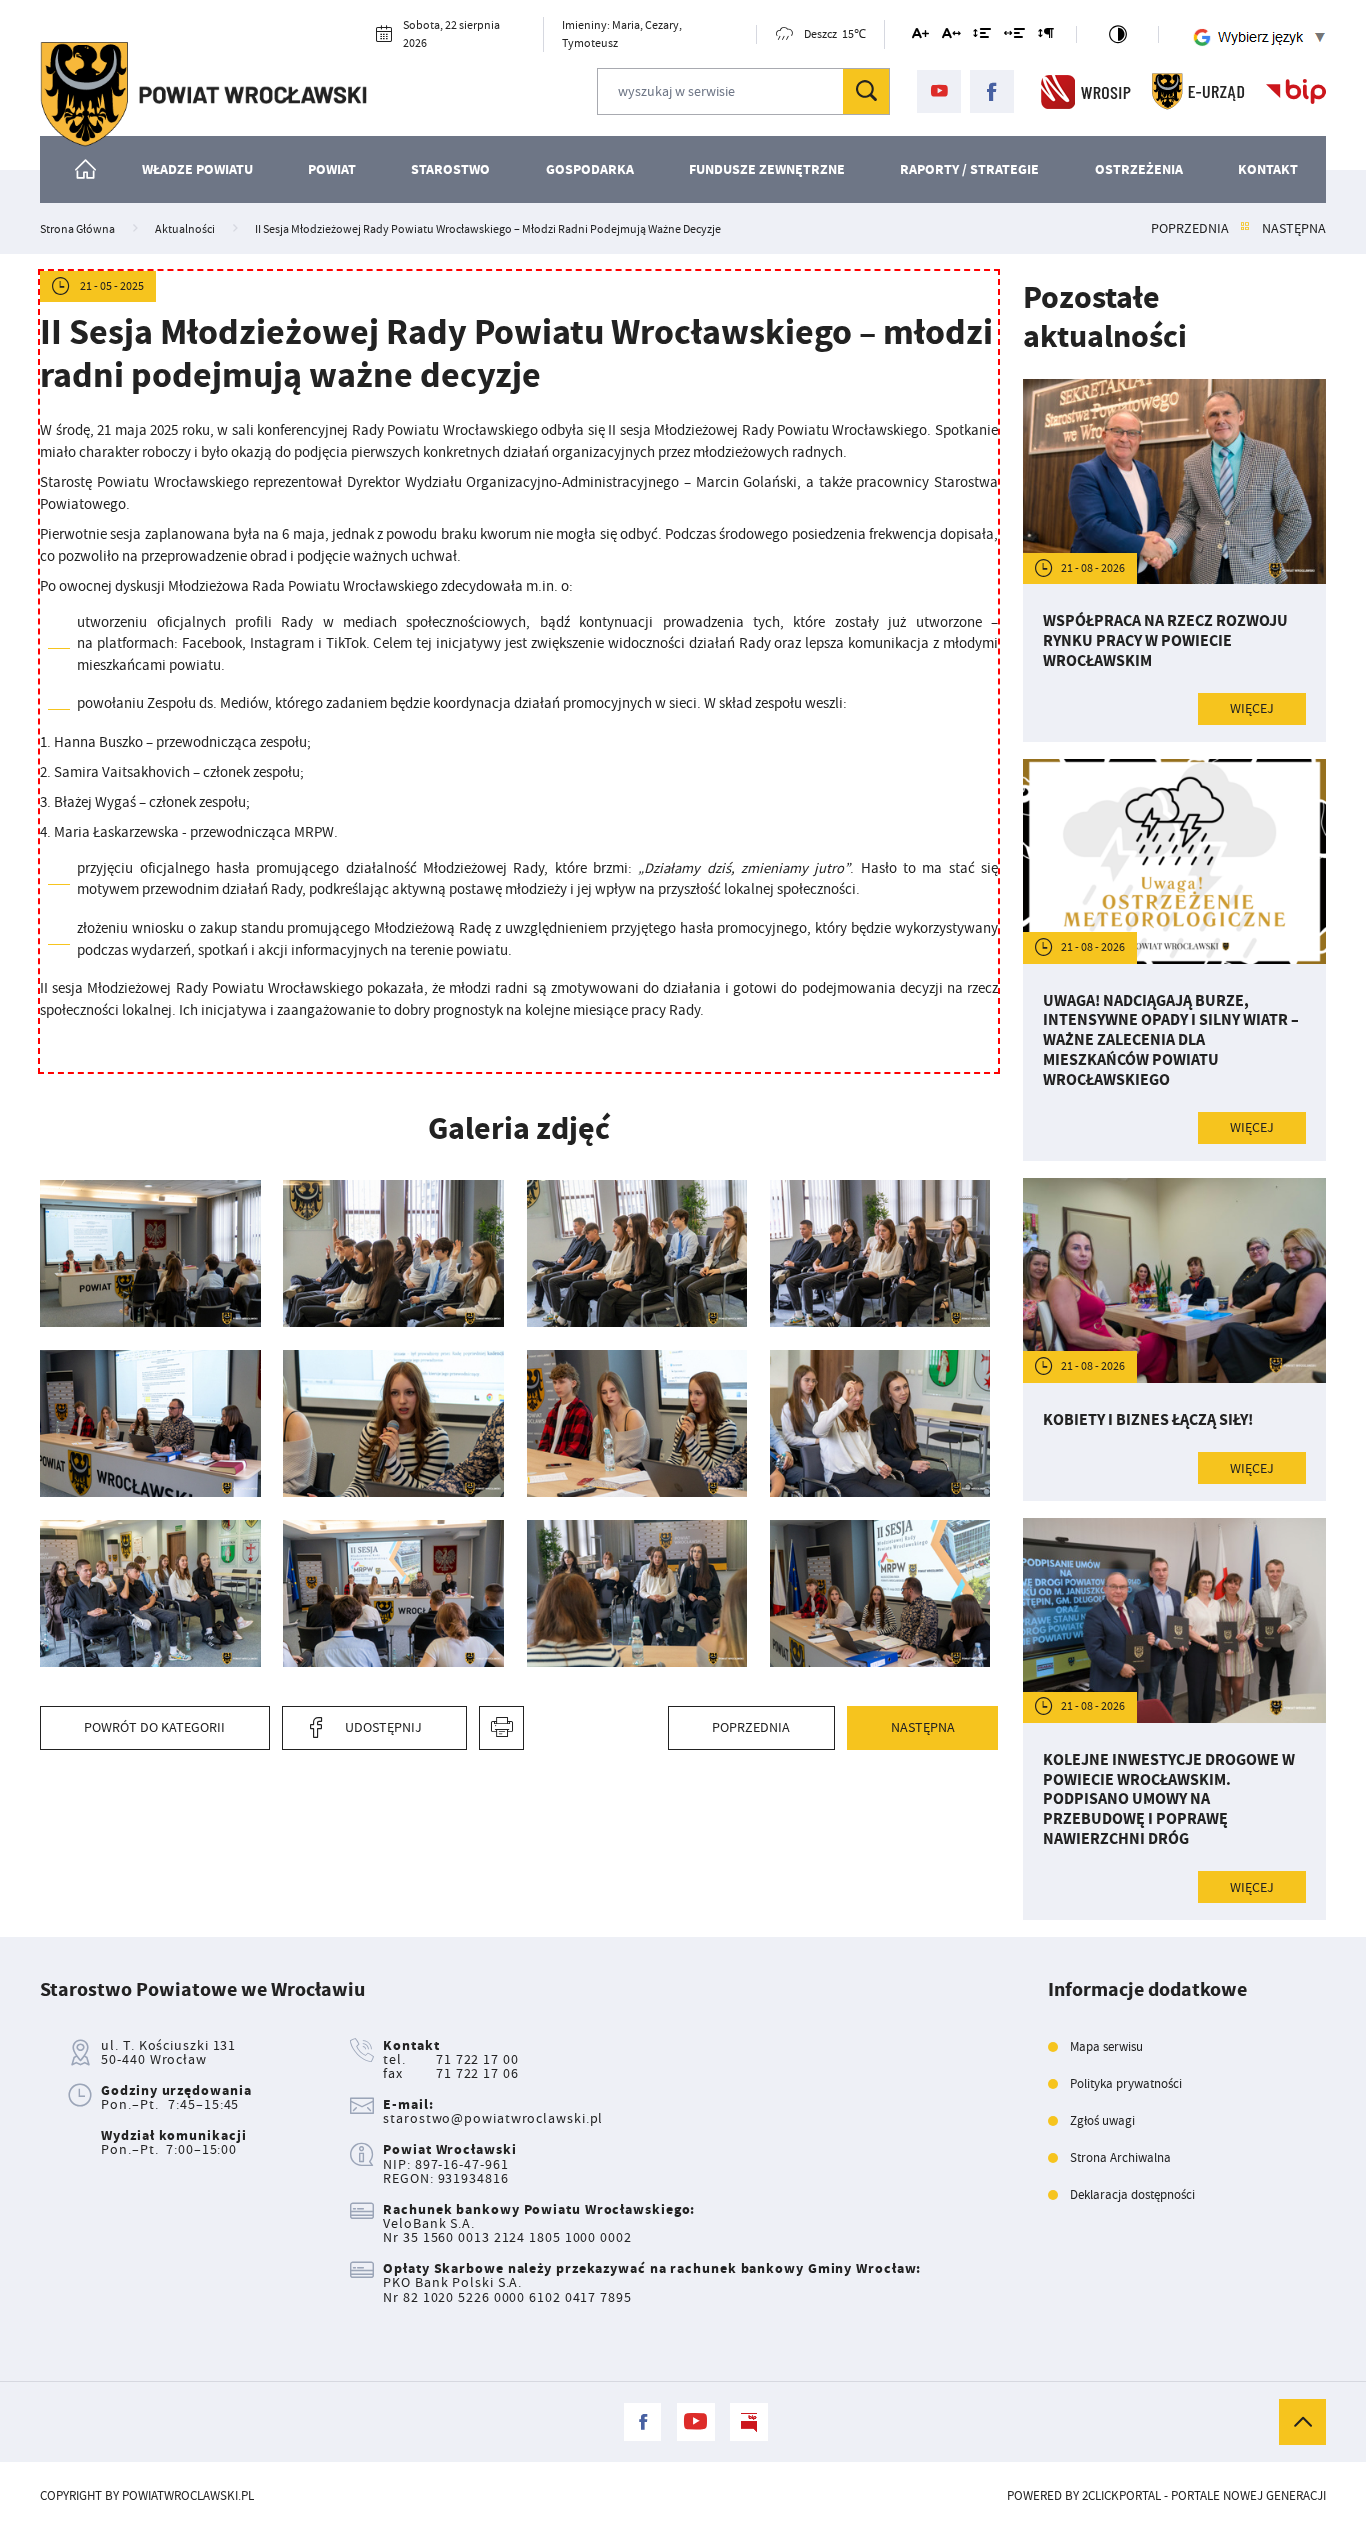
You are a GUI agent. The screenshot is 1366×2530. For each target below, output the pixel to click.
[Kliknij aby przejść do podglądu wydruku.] (501, 1728)
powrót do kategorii (154, 1727)
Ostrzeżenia (1139, 169)
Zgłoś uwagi (1102, 2121)
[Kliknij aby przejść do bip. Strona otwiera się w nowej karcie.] (1296, 91)
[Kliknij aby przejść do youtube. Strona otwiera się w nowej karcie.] (939, 92)
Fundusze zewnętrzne (767, 169)
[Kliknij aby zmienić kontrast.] (1117, 34)
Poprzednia (1190, 228)
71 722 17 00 (477, 2059)
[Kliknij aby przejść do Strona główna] (86, 170)
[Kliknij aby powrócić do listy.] (1245, 228)
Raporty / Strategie (969, 169)
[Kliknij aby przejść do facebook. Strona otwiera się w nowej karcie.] (992, 92)
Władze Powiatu (197, 169)
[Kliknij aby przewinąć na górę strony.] (1302, 2422)
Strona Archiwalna (1120, 2158)
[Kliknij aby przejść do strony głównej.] (203, 94)
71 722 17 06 (477, 2073)
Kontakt (1268, 169)
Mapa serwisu (1106, 2047)
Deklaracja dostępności (1132, 2195)
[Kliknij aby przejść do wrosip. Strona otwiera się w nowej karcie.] (1086, 91)
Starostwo (450, 169)
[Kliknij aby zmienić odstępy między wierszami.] (982, 36)
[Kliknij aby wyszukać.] (866, 91)
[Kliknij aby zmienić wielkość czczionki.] (920, 36)
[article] (1174, 560)
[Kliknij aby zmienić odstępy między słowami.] (1014, 36)
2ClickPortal (1121, 2496)
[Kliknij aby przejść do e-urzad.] (1198, 91)
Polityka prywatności (1126, 2084)
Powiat (332, 169)
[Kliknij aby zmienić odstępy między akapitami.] (1045, 36)
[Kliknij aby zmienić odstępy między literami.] (951, 36)
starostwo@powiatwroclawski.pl (493, 2118)
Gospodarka (590, 169)
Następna (1294, 228)
